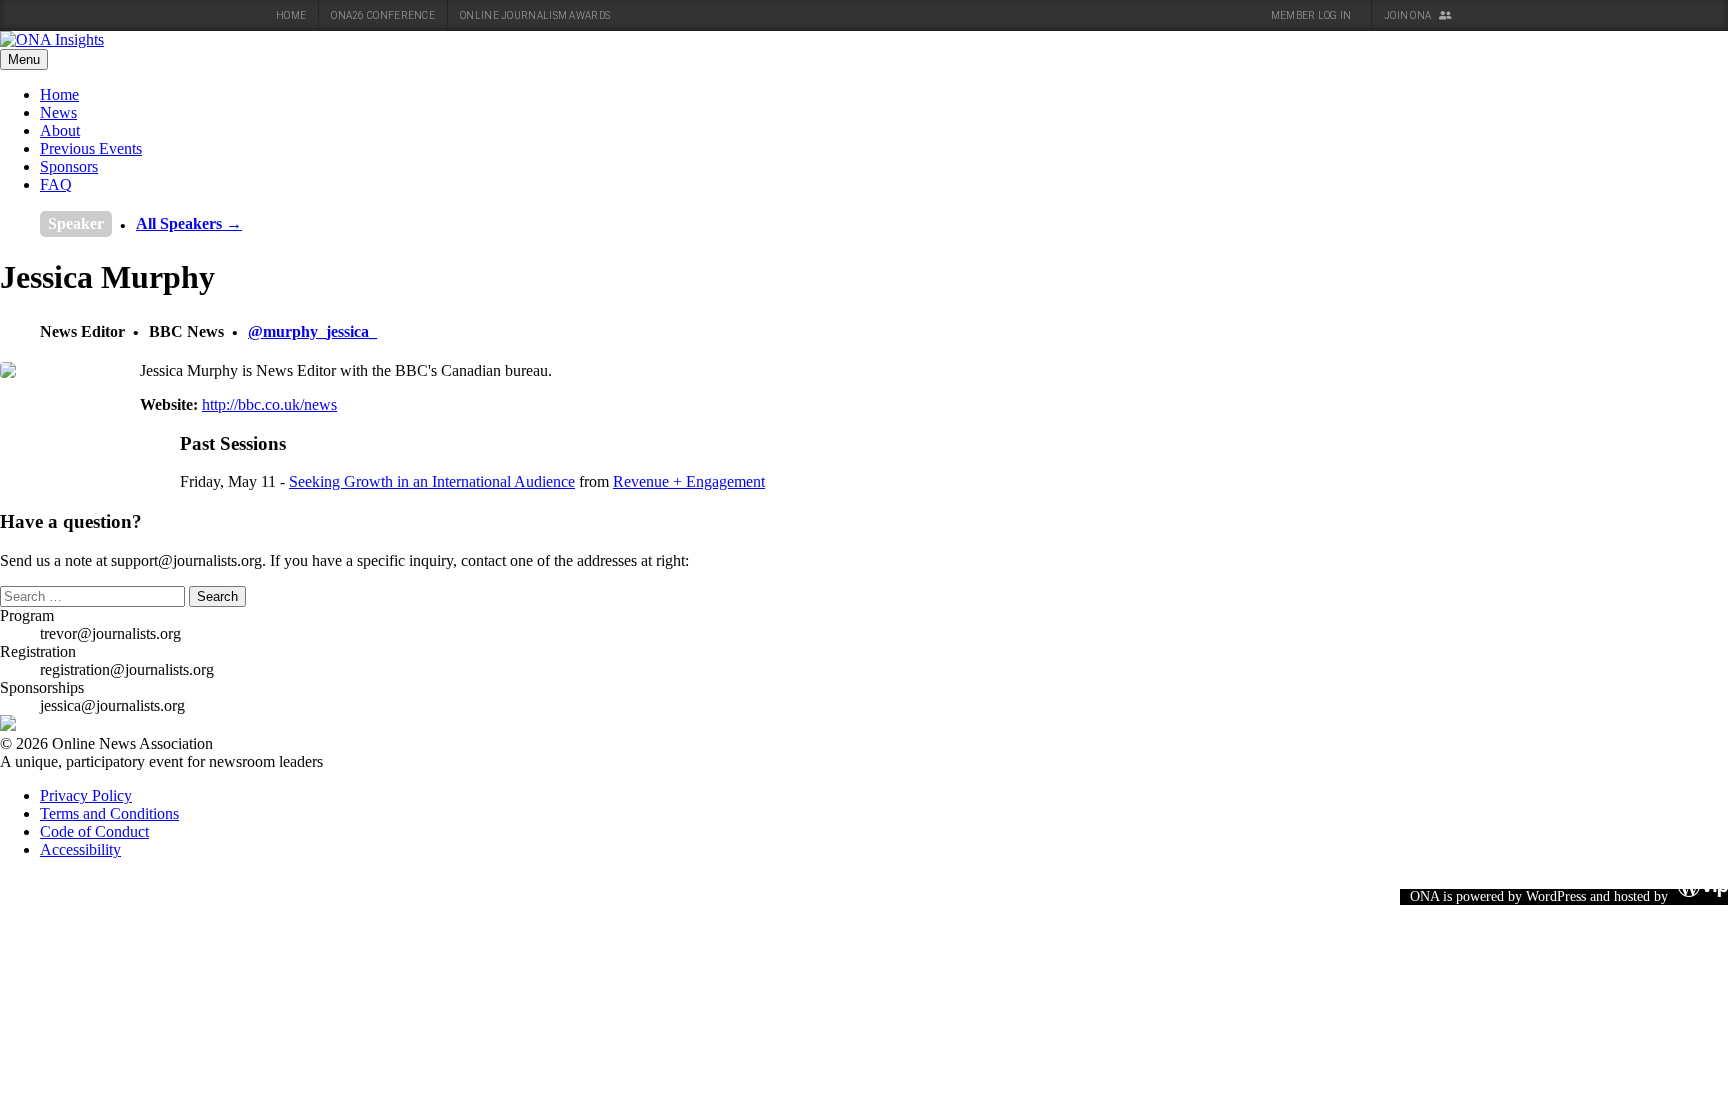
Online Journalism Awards (535, 15)
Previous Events (91, 148)
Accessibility (80, 849)
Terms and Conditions (109, 813)
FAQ (56, 184)
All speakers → (189, 223)
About (60, 130)
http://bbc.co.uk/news (269, 404)
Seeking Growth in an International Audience (432, 481)
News (58, 112)
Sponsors (69, 166)
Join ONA (1409, 15)
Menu (24, 59)
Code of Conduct (94, 831)
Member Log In (1312, 15)
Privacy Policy (86, 795)
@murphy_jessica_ (312, 331)
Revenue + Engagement (689, 481)
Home (291, 15)
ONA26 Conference (383, 15)
